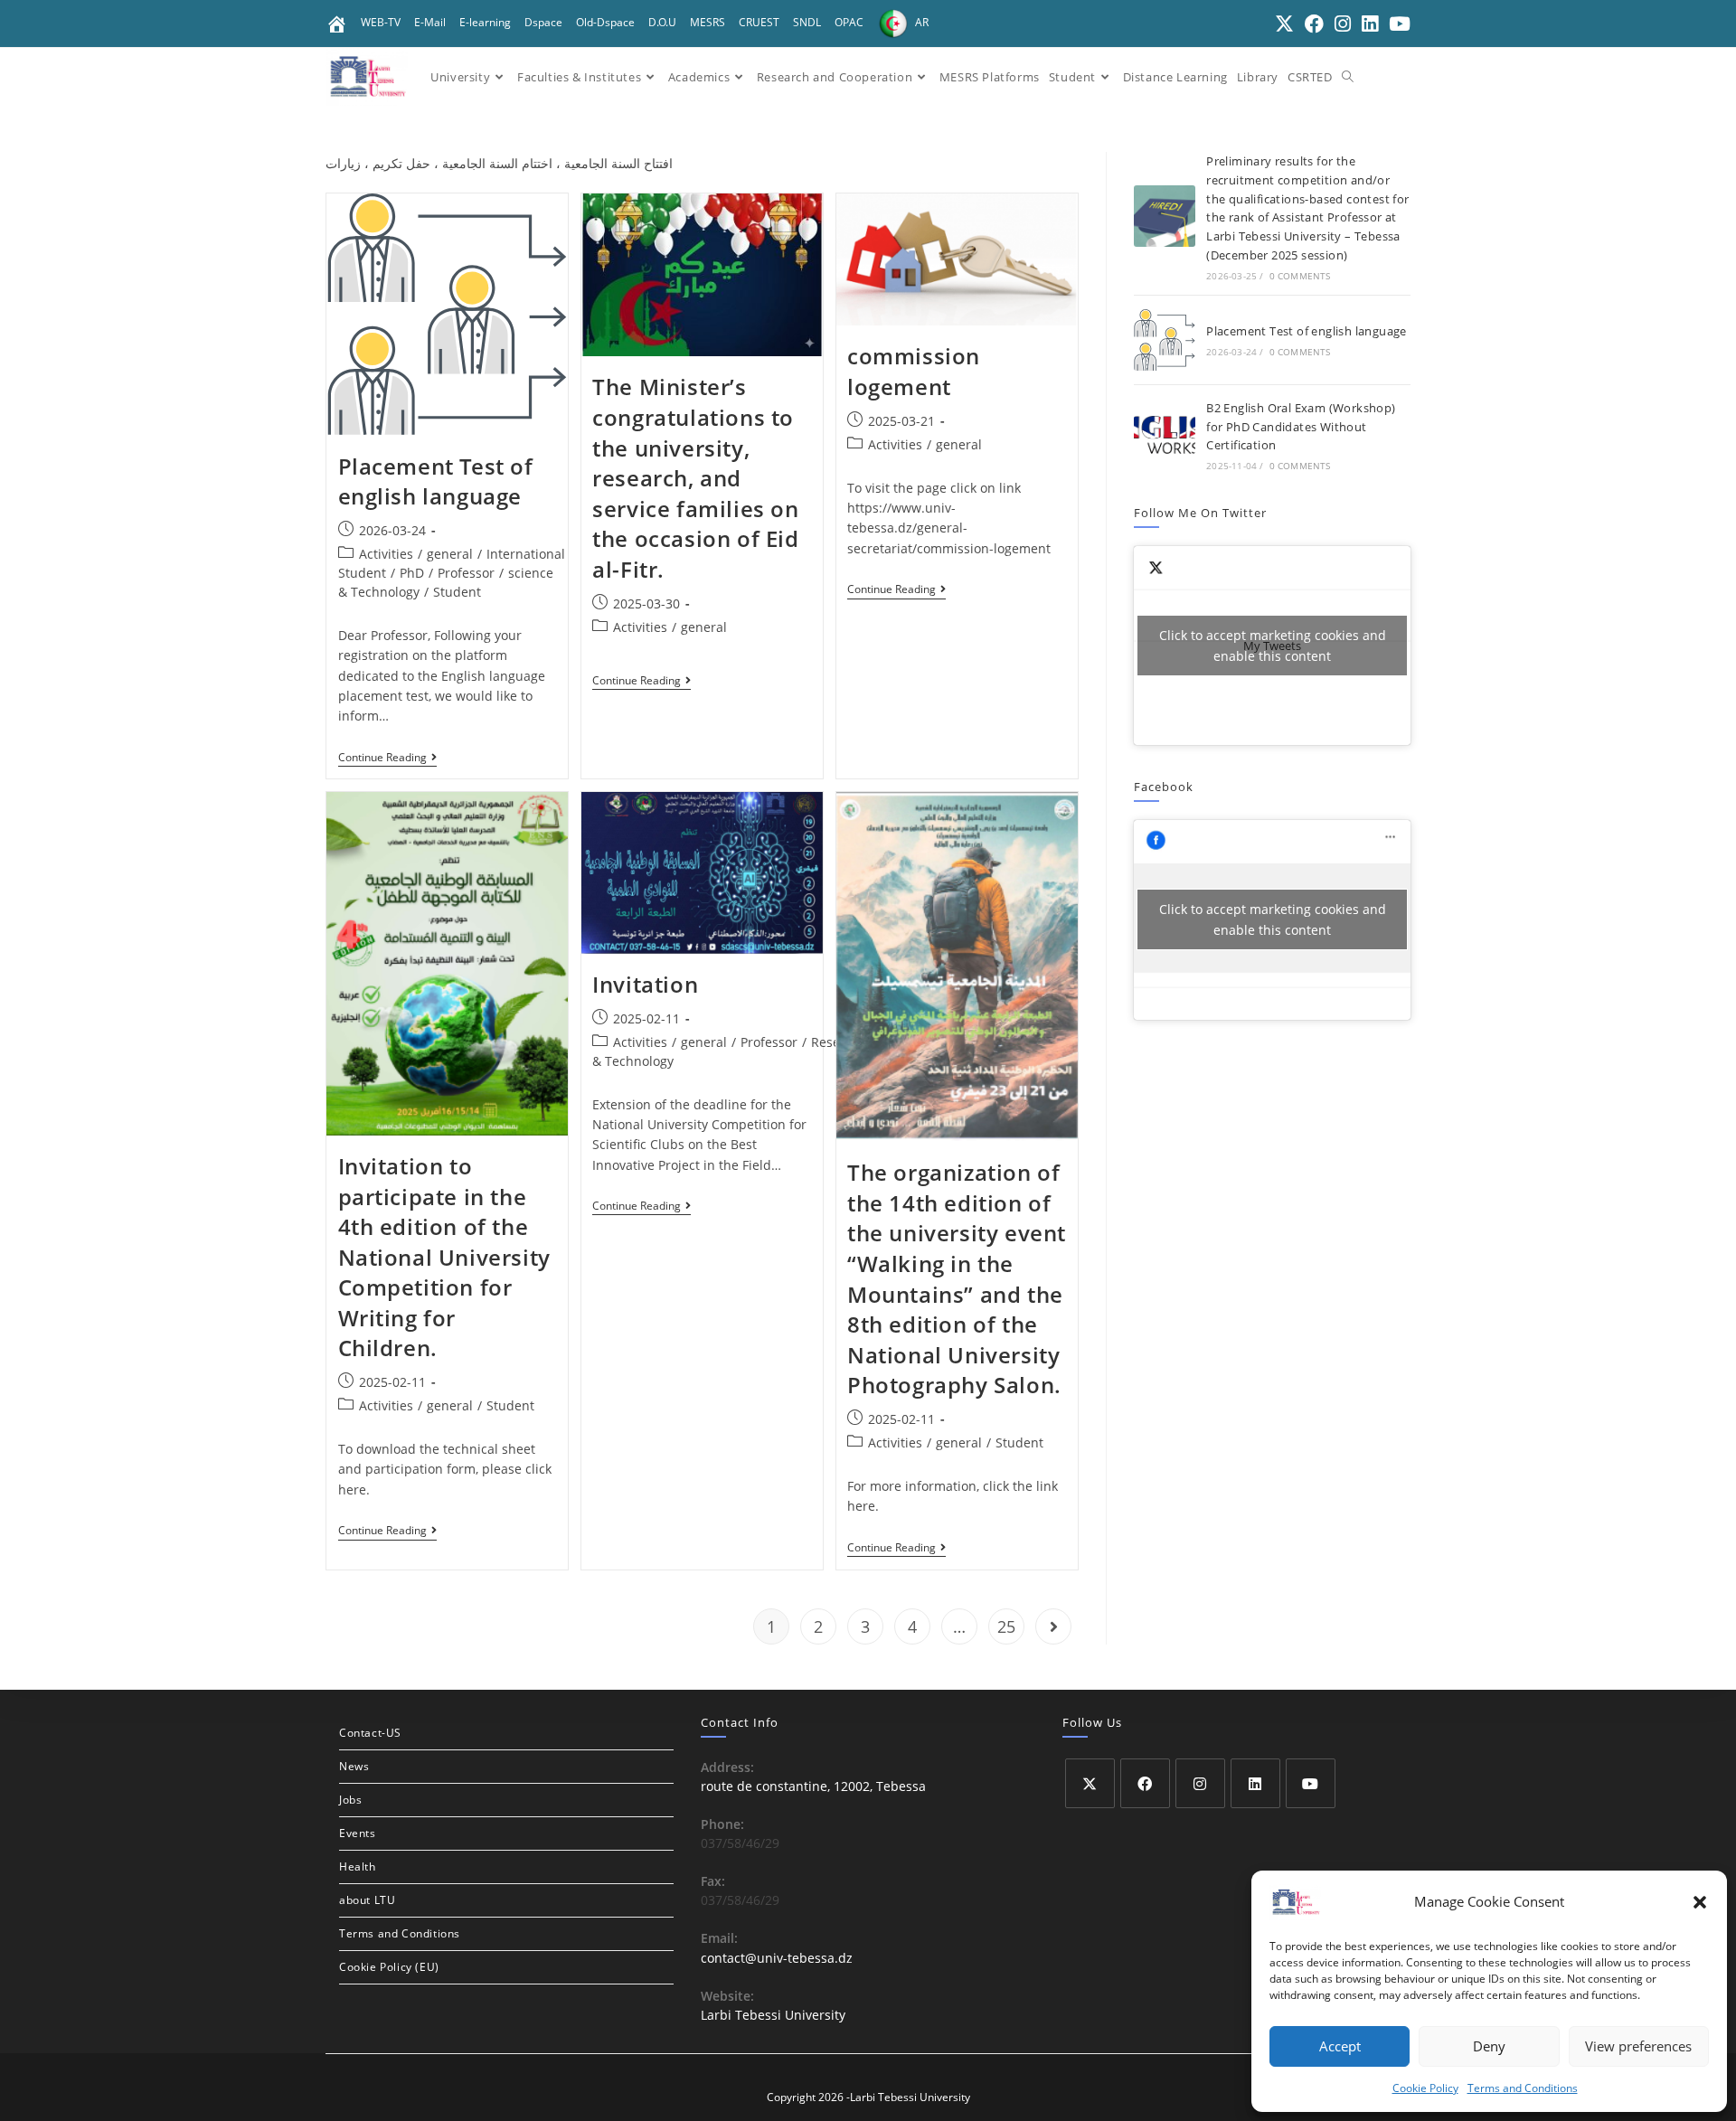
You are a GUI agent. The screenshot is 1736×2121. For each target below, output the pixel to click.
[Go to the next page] (1053, 1626)
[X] (1090, 1783)
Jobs (350, 1800)
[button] (1700, 1902)
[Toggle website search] (1348, 77)
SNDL (807, 22)
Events (358, 1833)
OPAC (849, 22)
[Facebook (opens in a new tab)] (1314, 24)
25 (1006, 1626)
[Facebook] (1145, 1783)
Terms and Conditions (1523, 2088)
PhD (412, 573)
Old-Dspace (605, 22)
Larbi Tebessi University (773, 2015)
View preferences (1638, 2046)
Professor (466, 573)
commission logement (914, 371)
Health (358, 1866)
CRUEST (759, 22)
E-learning (485, 22)
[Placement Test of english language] (1165, 340)
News (354, 1766)
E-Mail (430, 22)
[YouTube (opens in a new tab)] (1397, 24)
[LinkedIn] (1255, 1783)
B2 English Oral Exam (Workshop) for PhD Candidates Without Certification (1301, 427)
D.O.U (662, 22)
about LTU (367, 1900)
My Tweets (1273, 646)
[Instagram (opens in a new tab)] (1343, 24)
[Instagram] (1200, 1783)
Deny (1489, 2046)
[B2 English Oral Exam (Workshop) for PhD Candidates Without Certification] (1165, 435)
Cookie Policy (1425, 2088)
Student (457, 592)
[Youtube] (1311, 1783)
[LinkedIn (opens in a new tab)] (1370, 24)
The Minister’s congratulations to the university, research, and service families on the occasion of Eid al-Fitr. (695, 478)
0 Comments (1300, 276)
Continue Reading (387, 758)
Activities (386, 554)
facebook (1164, 787)
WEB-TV (381, 22)
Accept (1340, 2046)
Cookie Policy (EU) (389, 1967)
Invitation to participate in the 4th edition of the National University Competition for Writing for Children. (444, 1257)
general (450, 554)
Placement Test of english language (436, 481)
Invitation (645, 984)
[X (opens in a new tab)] (1284, 24)
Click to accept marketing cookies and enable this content (1273, 646)
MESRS (708, 22)
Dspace (543, 22)
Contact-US (370, 1733)
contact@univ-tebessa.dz (777, 1958)
